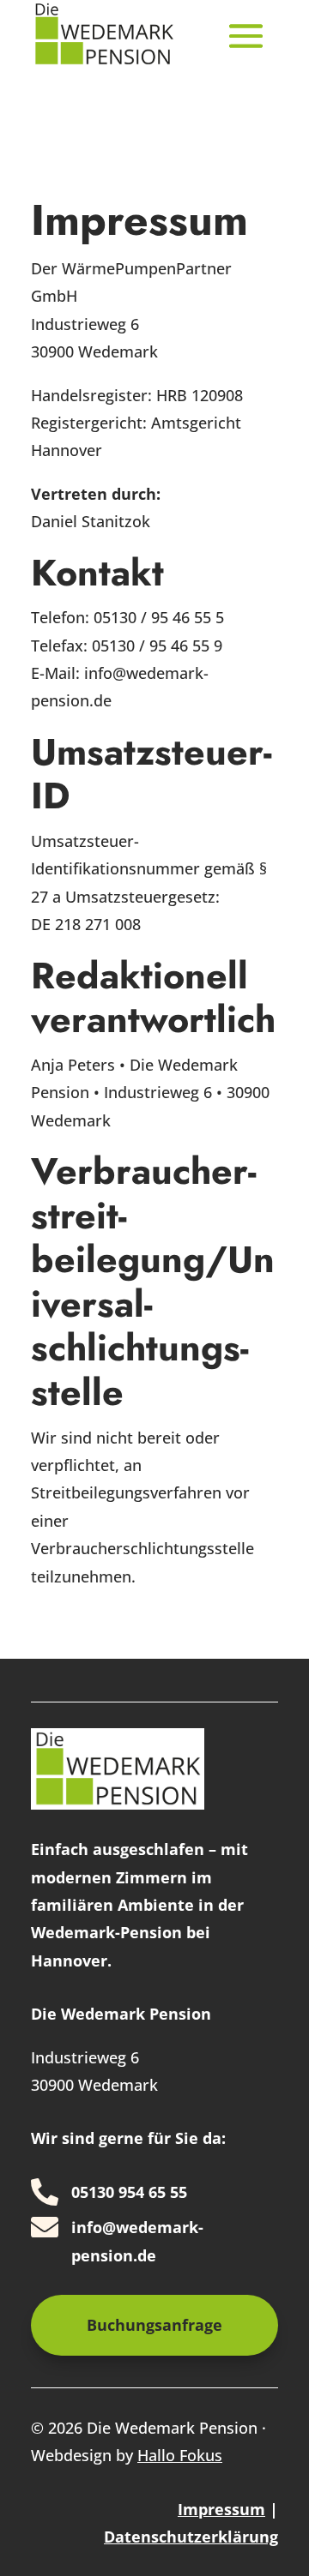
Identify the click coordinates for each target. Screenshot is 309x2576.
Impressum (221, 2509)
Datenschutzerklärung (191, 2537)
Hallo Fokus (180, 2455)
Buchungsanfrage (154, 2325)
